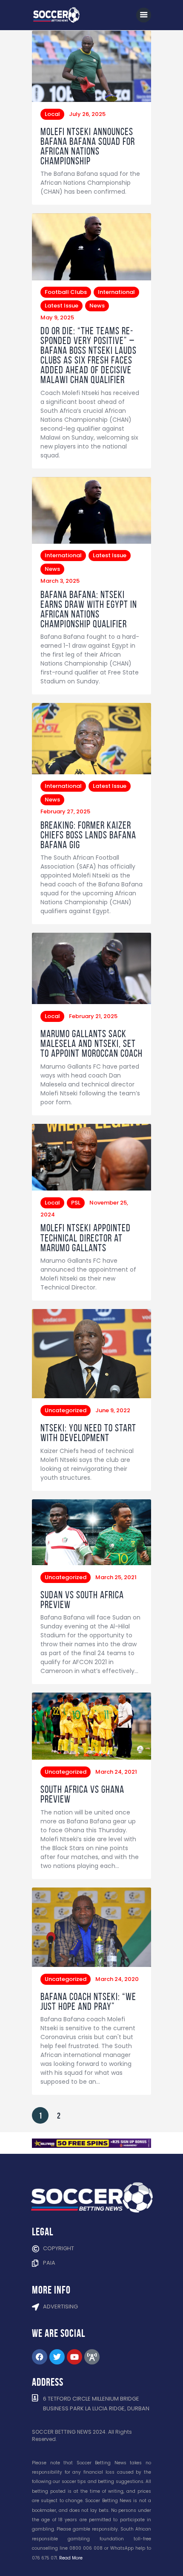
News (97, 306)
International (116, 292)
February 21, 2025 (93, 1016)
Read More (71, 2558)
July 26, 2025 (87, 114)
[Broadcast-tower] (92, 2357)
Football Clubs (66, 292)
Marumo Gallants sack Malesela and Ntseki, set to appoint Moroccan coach (91, 1044)
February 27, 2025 (65, 811)
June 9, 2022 (113, 1410)
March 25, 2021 (116, 1577)
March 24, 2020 (117, 1979)
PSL (76, 1203)
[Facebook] (40, 2357)
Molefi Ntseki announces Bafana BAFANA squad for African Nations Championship (88, 147)
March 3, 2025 (60, 581)
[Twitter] (57, 2357)
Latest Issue (61, 306)
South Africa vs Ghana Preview (82, 1794)
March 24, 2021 (116, 1772)
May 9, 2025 (57, 317)
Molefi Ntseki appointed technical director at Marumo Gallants (86, 1238)
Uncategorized (66, 1410)
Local (52, 114)
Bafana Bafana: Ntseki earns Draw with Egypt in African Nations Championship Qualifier (89, 609)
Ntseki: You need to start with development (88, 1433)
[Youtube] (74, 2357)
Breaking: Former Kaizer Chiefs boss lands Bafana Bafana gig (88, 835)
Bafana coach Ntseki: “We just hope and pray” (88, 2002)
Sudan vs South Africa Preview (82, 1600)
